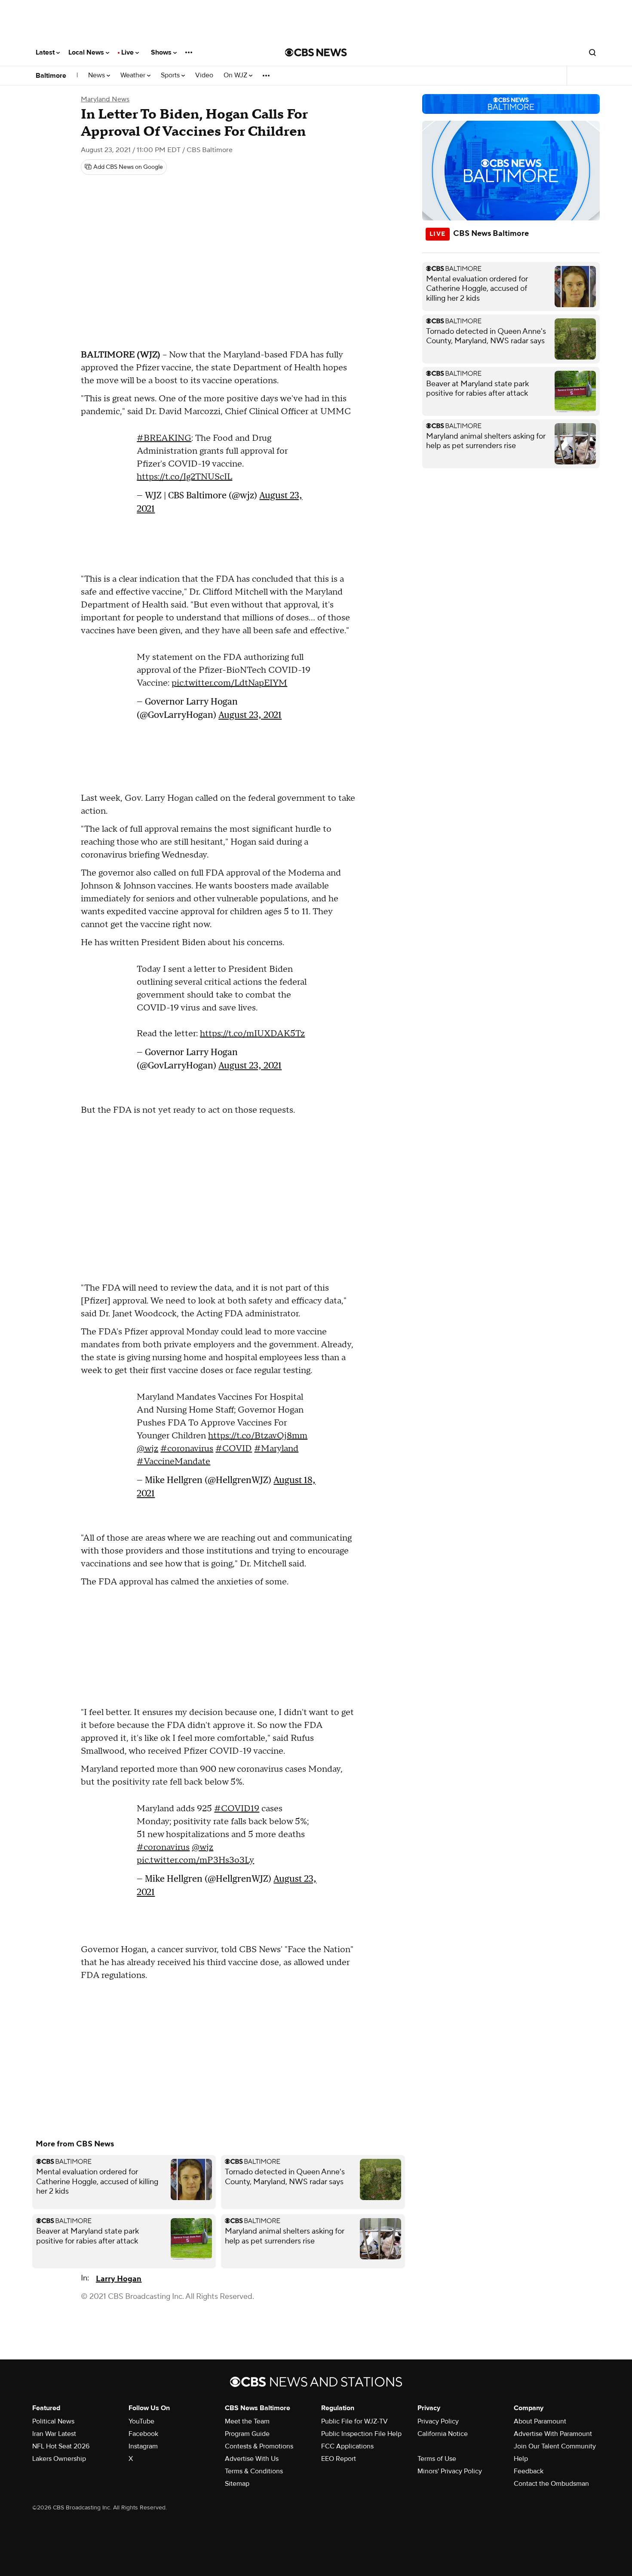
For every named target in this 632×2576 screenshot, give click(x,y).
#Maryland (276, 1449)
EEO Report (339, 2459)
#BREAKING (164, 438)
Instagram (143, 2446)
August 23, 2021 (250, 715)
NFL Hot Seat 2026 (61, 2446)
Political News (53, 2421)
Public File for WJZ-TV (354, 2421)
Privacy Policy (438, 2421)
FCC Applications (347, 2446)
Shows (162, 52)
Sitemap (237, 2484)
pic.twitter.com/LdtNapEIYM (229, 683)
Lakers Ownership (59, 2459)
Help (521, 2459)
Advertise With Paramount (553, 2434)
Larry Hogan (119, 2279)
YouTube (141, 2421)
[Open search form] (592, 52)
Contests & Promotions (259, 2446)
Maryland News (105, 99)
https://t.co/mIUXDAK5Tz (252, 1034)
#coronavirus (187, 1449)
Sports (171, 75)
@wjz (147, 1449)
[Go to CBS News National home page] (316, 52)
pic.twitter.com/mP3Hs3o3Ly (195, 1860)
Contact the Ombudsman (551, 2484)
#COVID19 (237, 1809)
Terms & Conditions (254, 2471)
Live (128, 52)
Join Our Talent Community (555, 2446)
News (97, 75)
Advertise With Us (252, 2459)
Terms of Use (437, 2459)
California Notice (443, 2434)
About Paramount (540, 2421)
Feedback (529, 2471)
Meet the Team (247, 2421)
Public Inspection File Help (361, 2434)
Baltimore (51, 76)
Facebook (143, 2434)
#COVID (234, 1449)
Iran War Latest (54, 2434)
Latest (46, 52)
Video (204, 75)
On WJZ (236, 75)
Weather (134, 75)
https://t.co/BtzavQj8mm (258, 1436)
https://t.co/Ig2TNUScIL (184, 477)
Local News (87, 52)
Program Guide (247, 2434)
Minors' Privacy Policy (450, 2471)
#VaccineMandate (173, 1462)
